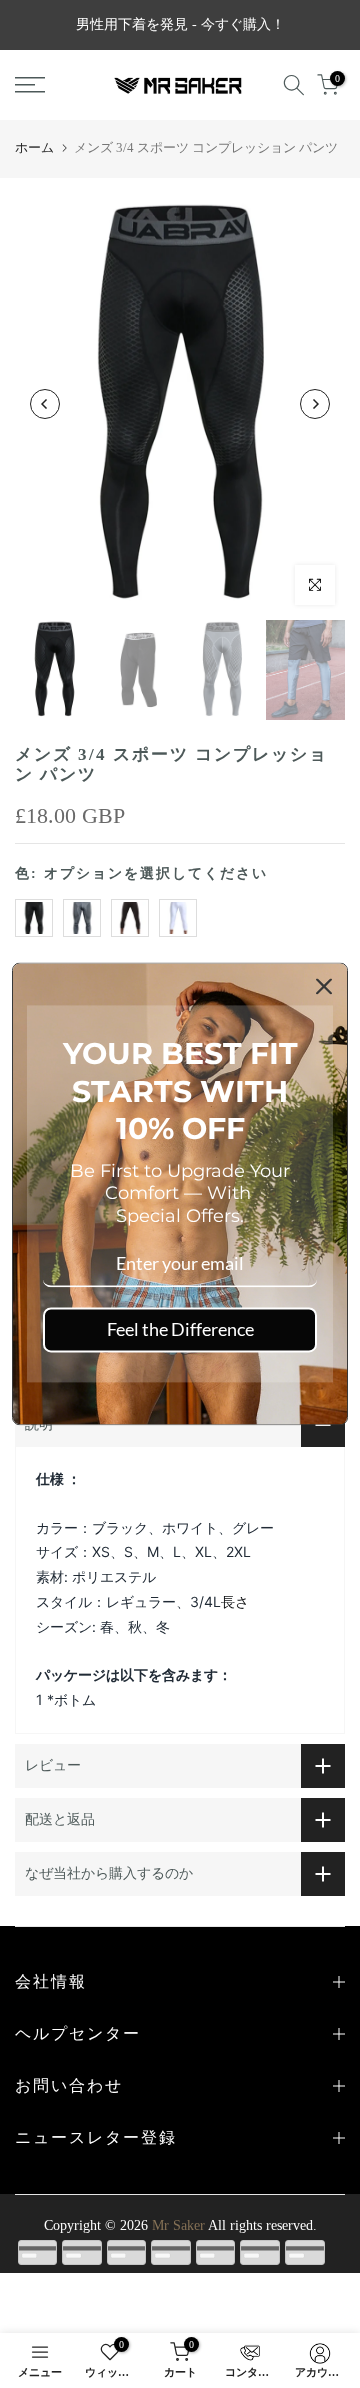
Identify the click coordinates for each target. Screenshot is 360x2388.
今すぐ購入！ (243, 24)
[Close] (324, 986)
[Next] (315, 404)
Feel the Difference (180, 1329)
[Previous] (45, 404)
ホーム (34, 147)
